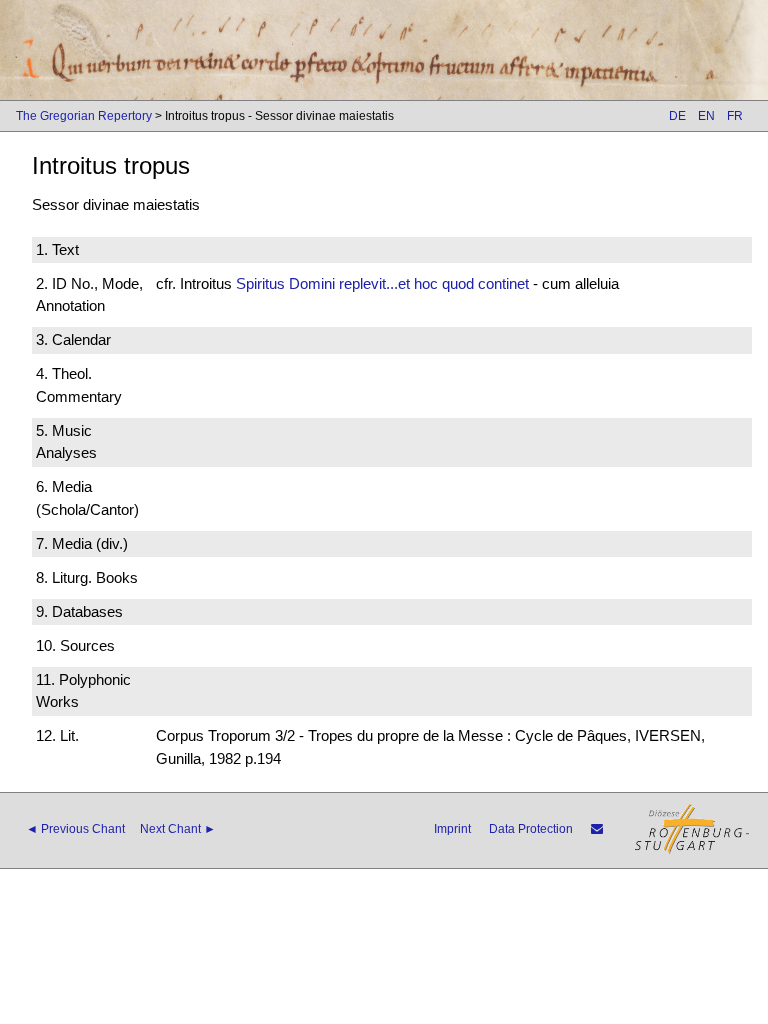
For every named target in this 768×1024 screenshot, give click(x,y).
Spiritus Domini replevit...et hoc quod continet (382, 283)
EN (706, 116)
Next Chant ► (178, 829)
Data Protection (531, 829)
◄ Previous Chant (75, 829)
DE (677, 116)
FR (735, 116)
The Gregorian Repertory (84, 116)
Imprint (452, 829)
